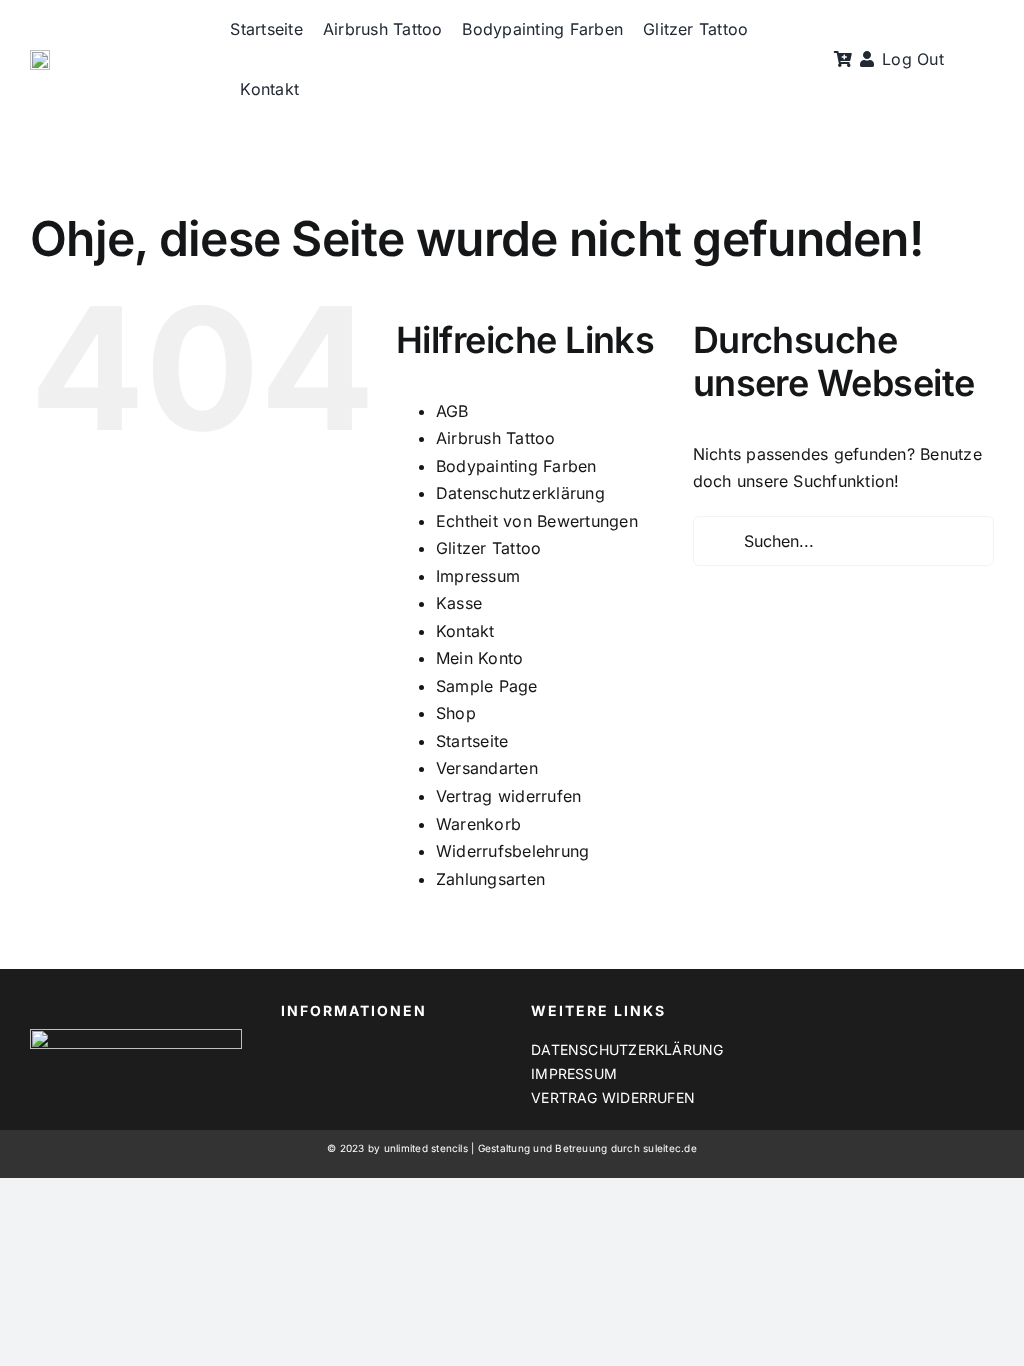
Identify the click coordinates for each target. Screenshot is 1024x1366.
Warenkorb (478, 824)
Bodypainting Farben (516, 466)
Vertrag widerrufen (508, 796)
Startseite (472, 741)
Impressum (478, 576)
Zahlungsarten (490, 879)
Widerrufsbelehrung (512, 851)
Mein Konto (479, 658)
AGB (452, 411)
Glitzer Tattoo (488, 548)
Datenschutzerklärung (520, 493)
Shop (456, 713)
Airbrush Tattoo (496, 438)
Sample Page (487, 686)
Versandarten (487, 768)
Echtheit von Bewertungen (537, 521)
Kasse (459, 603)
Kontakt (465, 631)
